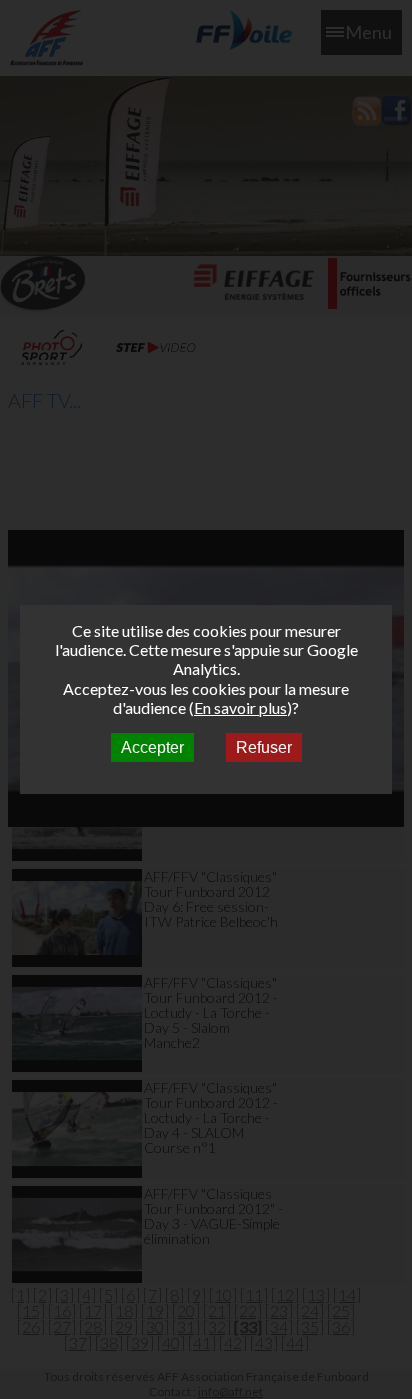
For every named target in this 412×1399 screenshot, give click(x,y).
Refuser (264, 747)
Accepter (152, 747)
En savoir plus (240, 707)
